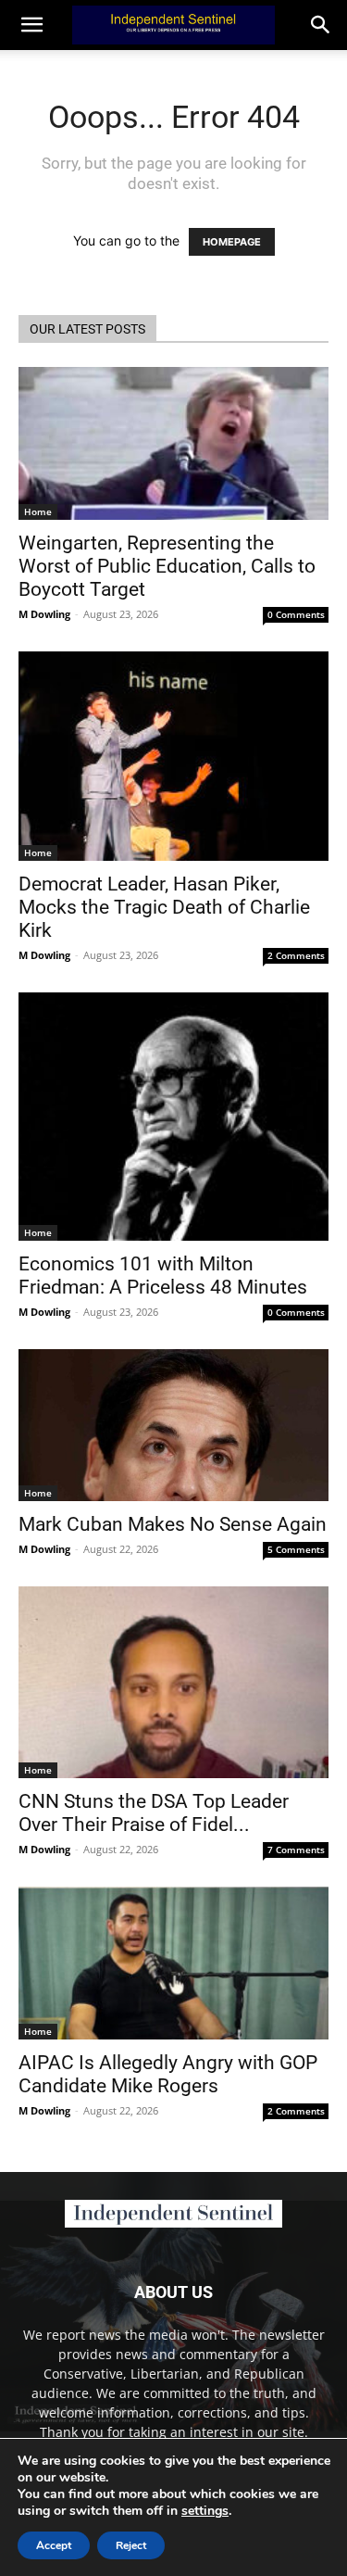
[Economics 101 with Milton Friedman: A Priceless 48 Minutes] (173, 1117)
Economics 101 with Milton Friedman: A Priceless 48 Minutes (163, 1275)
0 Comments (296, 614)
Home (38, 511)
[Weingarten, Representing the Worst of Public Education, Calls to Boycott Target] (173, 443)
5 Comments (296, 1549)
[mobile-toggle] (31, 25)
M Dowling (44, 614)
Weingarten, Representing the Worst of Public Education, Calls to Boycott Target (167, 566)
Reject (131, 2545)
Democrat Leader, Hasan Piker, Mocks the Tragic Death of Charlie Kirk (164, 907)
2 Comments (296, 955)
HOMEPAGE (232, 242)
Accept (54, 2545)
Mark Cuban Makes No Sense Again (173, 1524)
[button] (321, 25)
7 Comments (296, 1850)
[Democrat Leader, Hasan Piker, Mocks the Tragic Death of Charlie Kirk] (173, 756)
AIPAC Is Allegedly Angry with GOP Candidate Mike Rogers (168, 2074)
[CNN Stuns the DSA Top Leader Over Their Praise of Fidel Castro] (173, 1682)
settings (205, 2511)
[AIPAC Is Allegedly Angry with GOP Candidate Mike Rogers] (173, 1963)
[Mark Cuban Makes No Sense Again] (173, 1425)
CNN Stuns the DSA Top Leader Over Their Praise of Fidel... (154, 1813)
